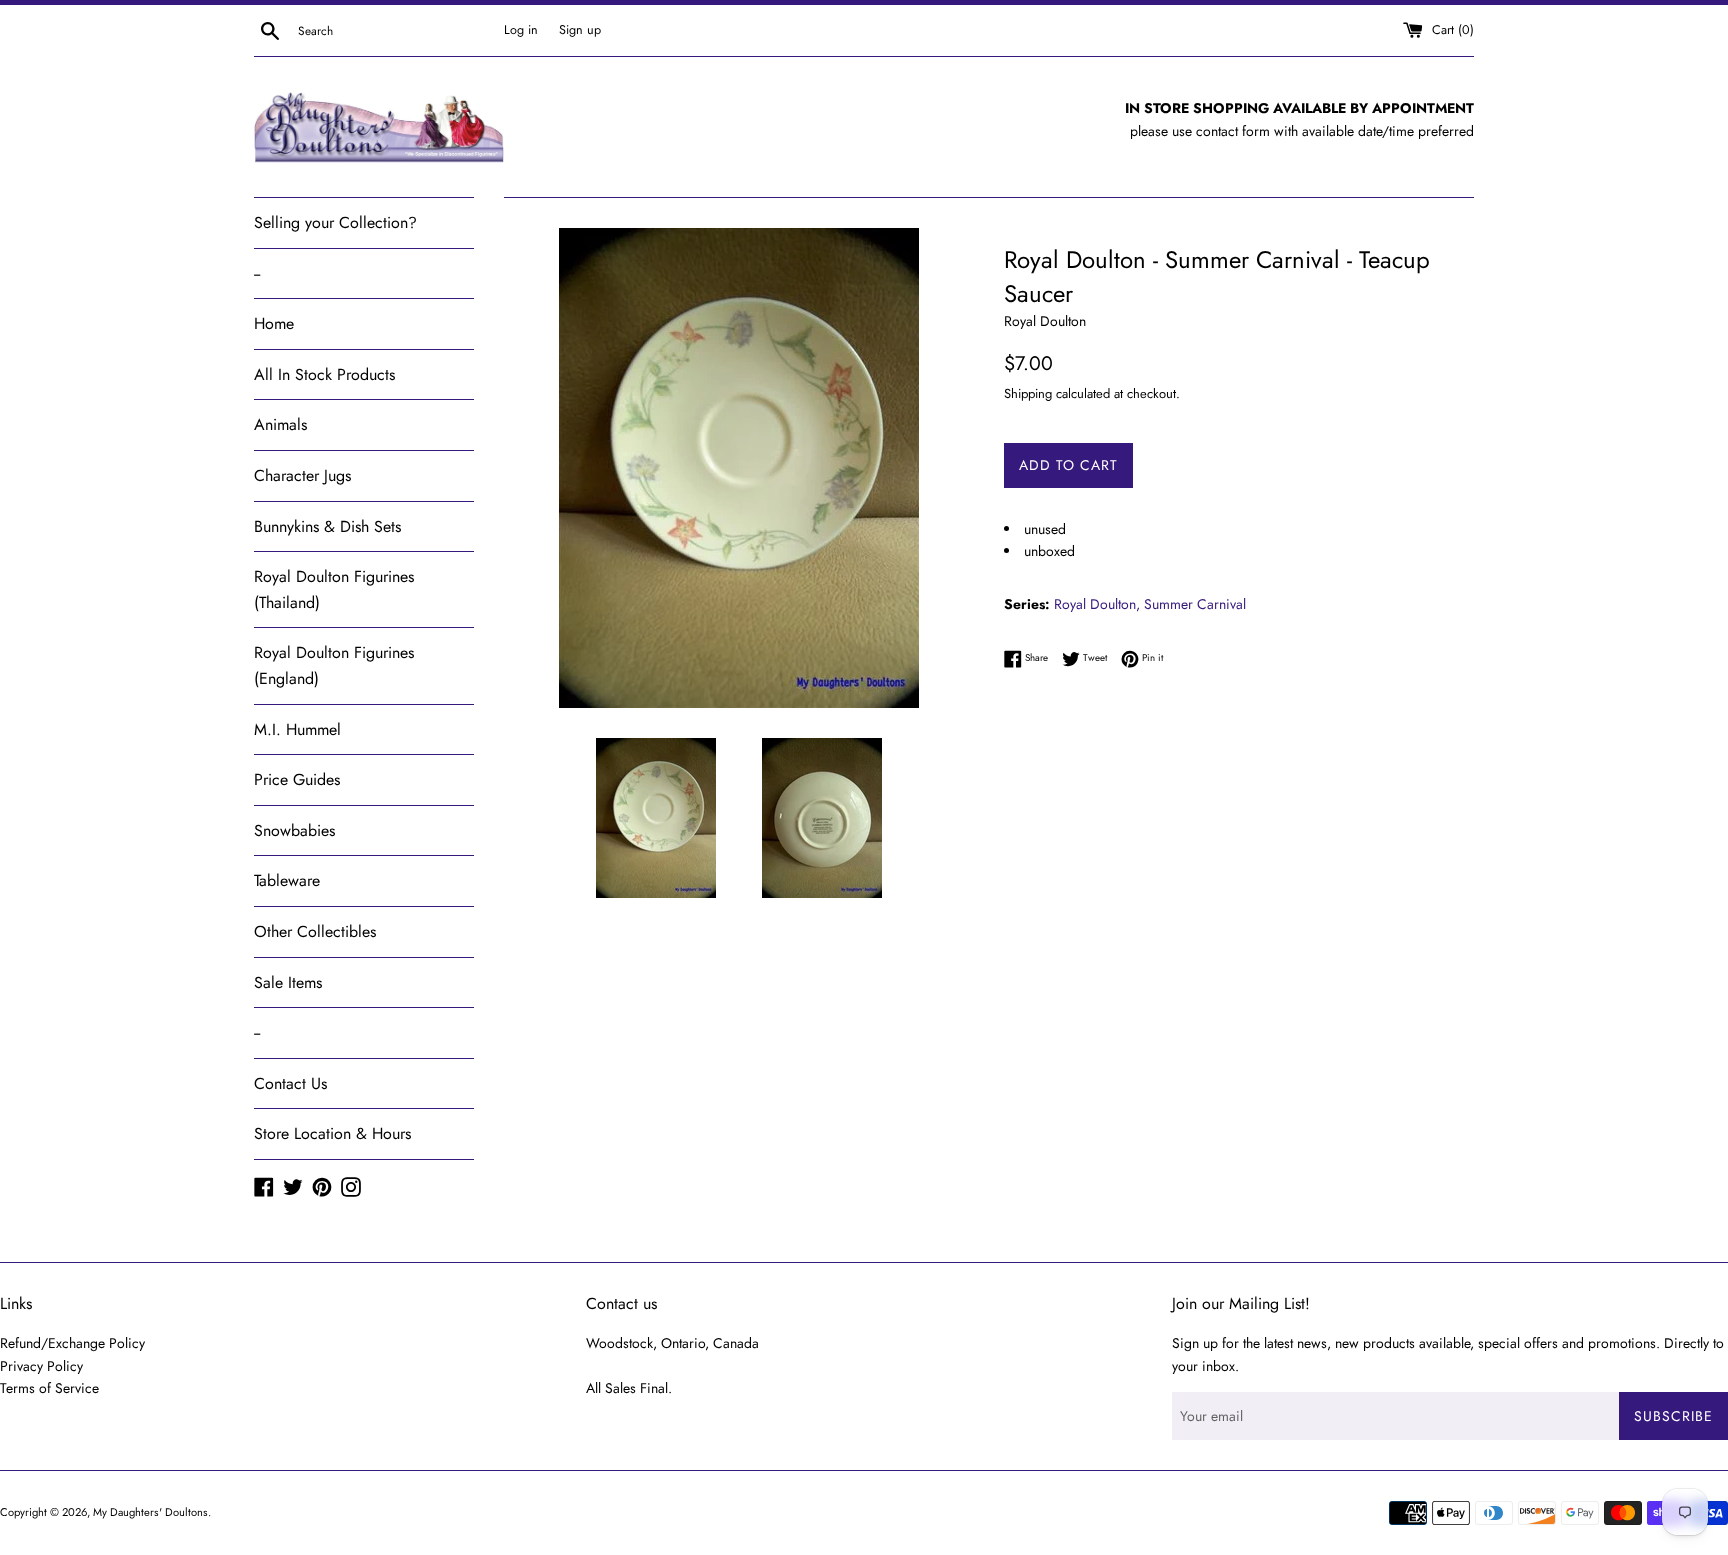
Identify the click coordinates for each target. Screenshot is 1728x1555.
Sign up (580, 30)
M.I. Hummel (297, 729)
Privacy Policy (41, 1366)
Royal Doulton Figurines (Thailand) (334, 589)
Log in (521, 30)
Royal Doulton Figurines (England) (334, 665)
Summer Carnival (1195, 604)
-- (257, 273)
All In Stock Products (324, 374)
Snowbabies (294, 830)
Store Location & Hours (332, 1133)
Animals (280, 424)
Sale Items (288, 982)
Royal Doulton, (1097, 604)
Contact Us (290, 1083)
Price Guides (297, 779)
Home (274, 323)
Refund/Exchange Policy (72, 1343)
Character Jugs (302, 475)
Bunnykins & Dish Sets (327, 526)
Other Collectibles (315, 931)
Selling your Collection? (335, 222)
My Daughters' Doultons (150, 1512)
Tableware (287, 880)
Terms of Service (49, 1388)
